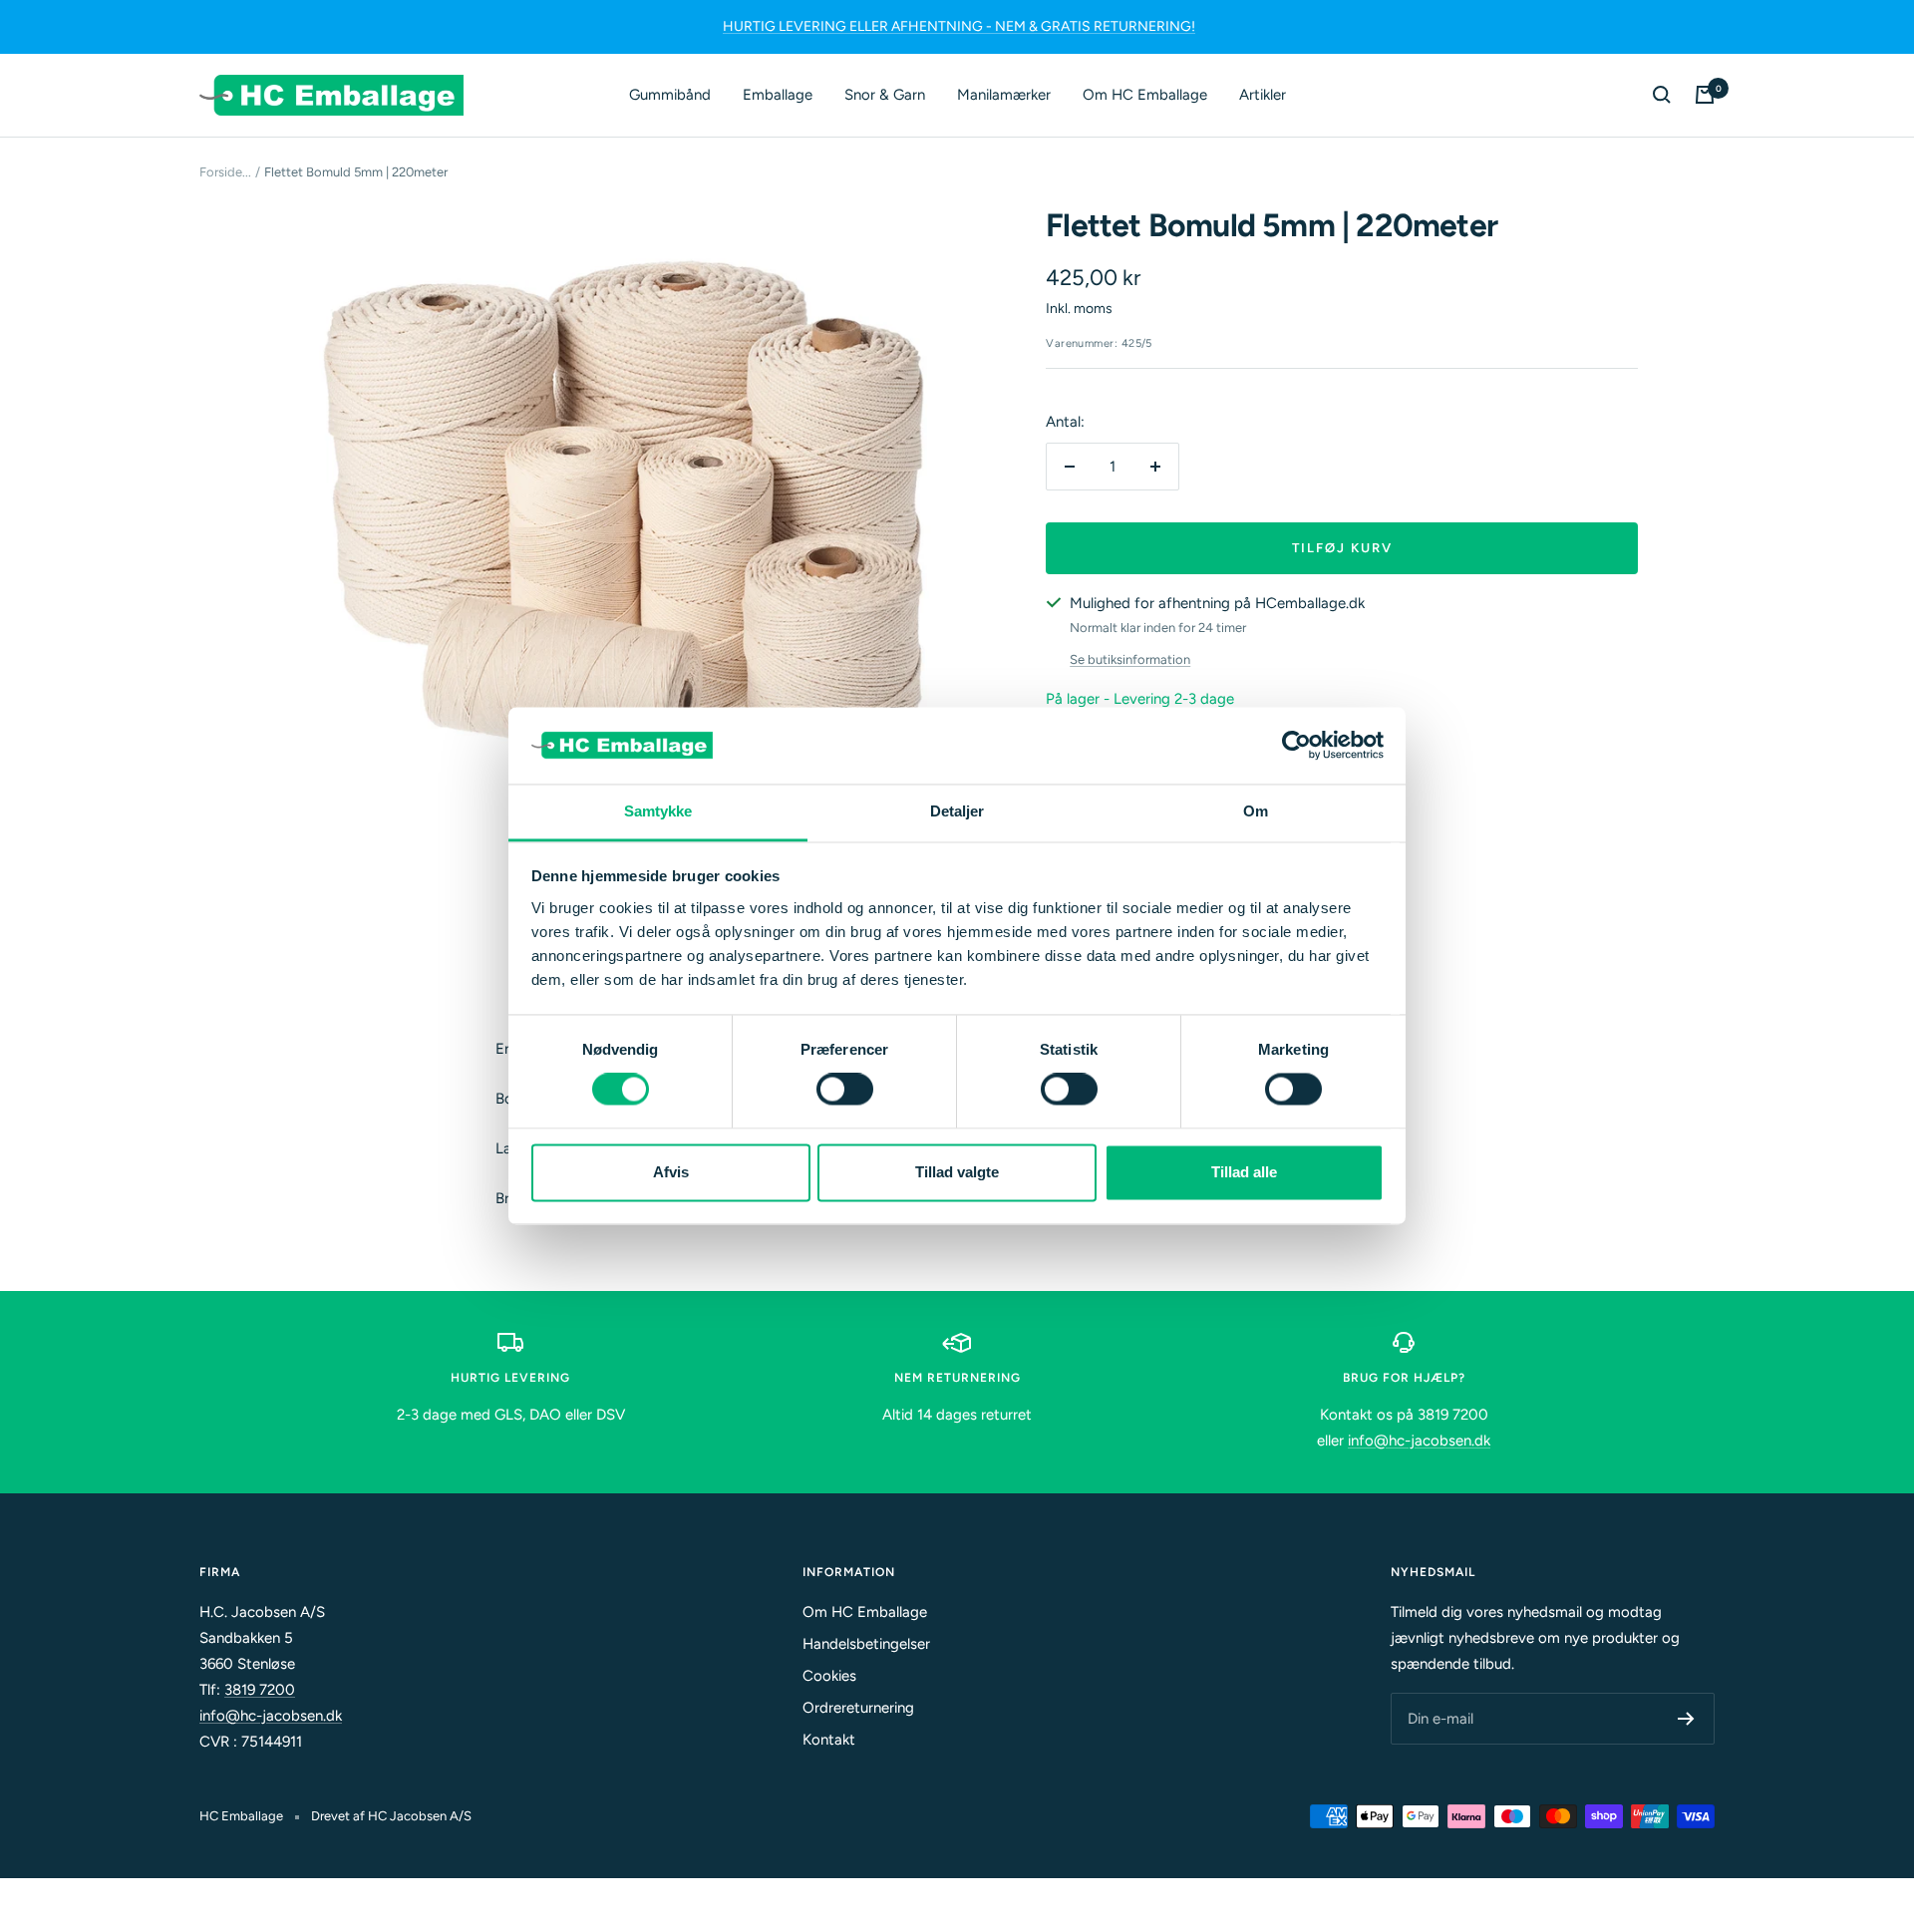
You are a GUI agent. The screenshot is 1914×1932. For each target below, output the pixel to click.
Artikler (1263, 95)
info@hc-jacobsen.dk (1419, 1441)
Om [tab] (1256, 811)
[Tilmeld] (1686, 1719)
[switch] (845, 1090)
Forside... (225, 172)
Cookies (829, 1676)
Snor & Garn (885, 95)
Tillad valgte (957, 1172)
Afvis (671, 1172)
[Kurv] (1705, 95)
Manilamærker (1004, 95)
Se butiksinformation (1130, 659)
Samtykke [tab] (658, 811)
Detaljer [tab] (957, 811)
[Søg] (1662, 95)
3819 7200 (260, 1690)
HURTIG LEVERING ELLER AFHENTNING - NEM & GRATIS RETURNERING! (959, 26)
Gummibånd (670, 95)
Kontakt (829, 1740)
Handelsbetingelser (866, 1644)
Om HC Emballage (1145, 95)
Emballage (778, 95)
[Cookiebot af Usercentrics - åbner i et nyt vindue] (1296, 746)
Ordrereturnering (858, 1708)
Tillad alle (1244, 1172)
